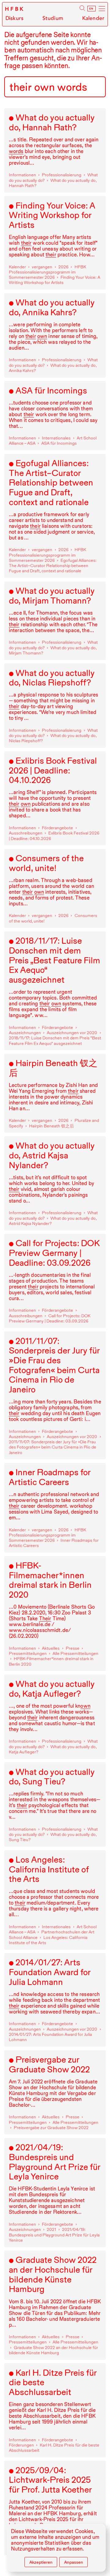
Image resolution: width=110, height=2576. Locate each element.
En (92, 9)
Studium (53, 18)
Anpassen (74, 2562)
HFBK (15, 9)
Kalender (93, 18)
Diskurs (15, 18)
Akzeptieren (41, 2562)
